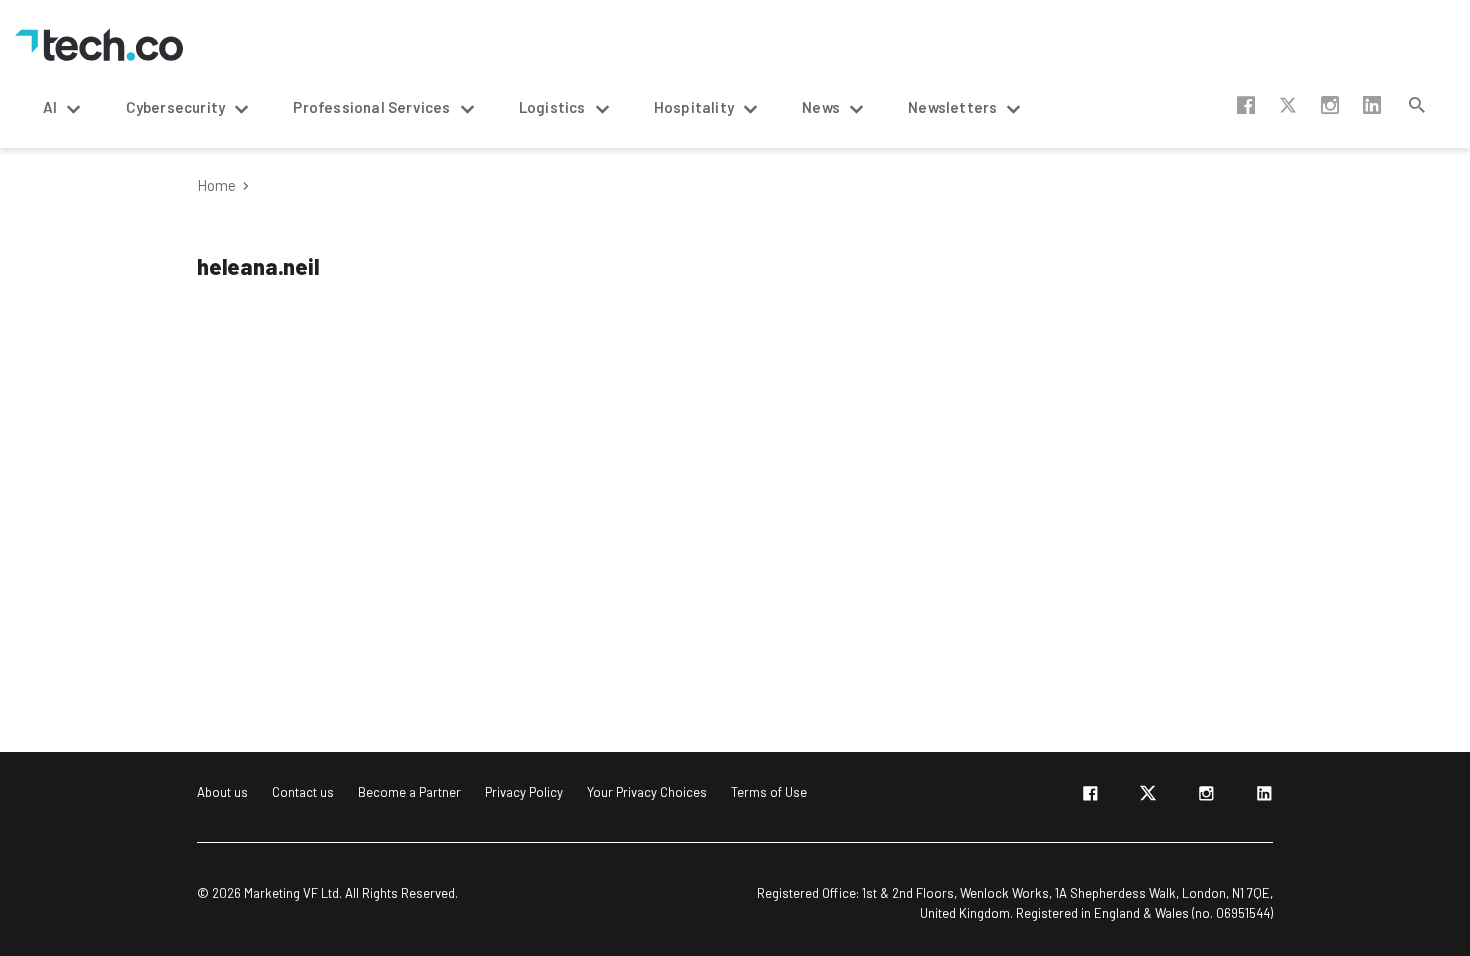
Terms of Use (769, 792)
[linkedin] (1264, 797)
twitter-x (1288, 105)
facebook (1246, 105)
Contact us (303, 792)
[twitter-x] (1148, 797)
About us (222, 792)
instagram (1330, 105)
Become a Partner (409, 792)
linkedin (1372, 105)
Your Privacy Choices (647, 792)
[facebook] (1090, 797)
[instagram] (1206, 797)
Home (216, 185)
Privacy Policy (524, 792)
